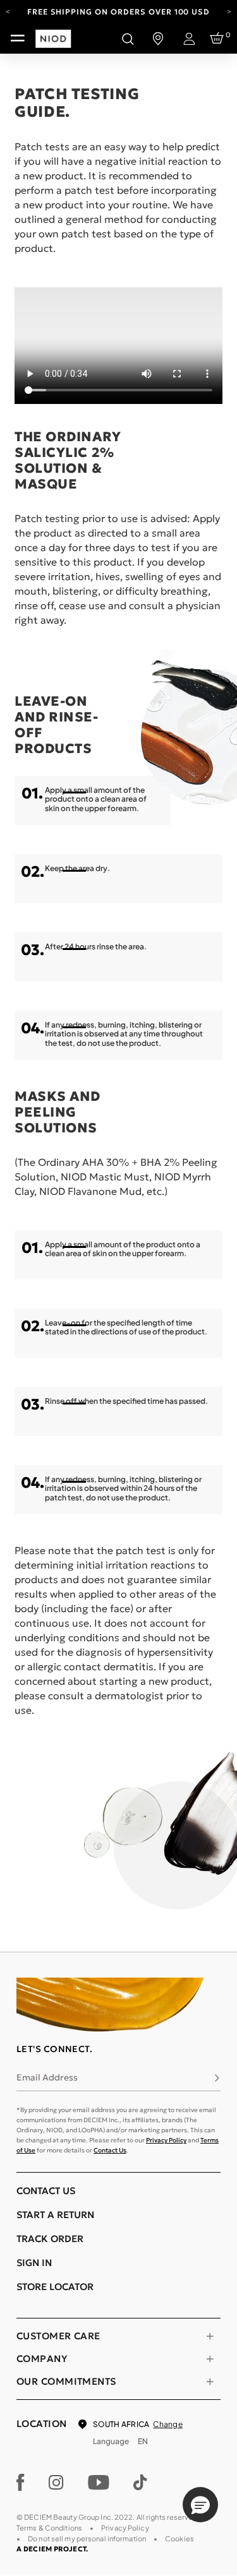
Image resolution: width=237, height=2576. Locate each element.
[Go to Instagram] (56, 2483)
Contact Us (110, 2150)
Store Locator (55, 2287)
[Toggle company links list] (210, 2359)
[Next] (229, 11)
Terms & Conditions (49, 2528)
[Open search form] (128, 39)
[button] (200, 2505)
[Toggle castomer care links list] (210, 2336)
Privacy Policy (166, 2140)
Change (167, 2424)
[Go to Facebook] (21, 2483)
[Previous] (8, 11)
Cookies (179, 2538)
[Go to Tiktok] (140, 2483)
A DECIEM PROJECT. (52, 2549)
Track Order (50, 2239)
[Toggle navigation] (18, 39)
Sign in (34, 2263)
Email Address (47, 2077)
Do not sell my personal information (87, 2538)
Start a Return (55, 2215)
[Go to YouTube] (99, 2483)
